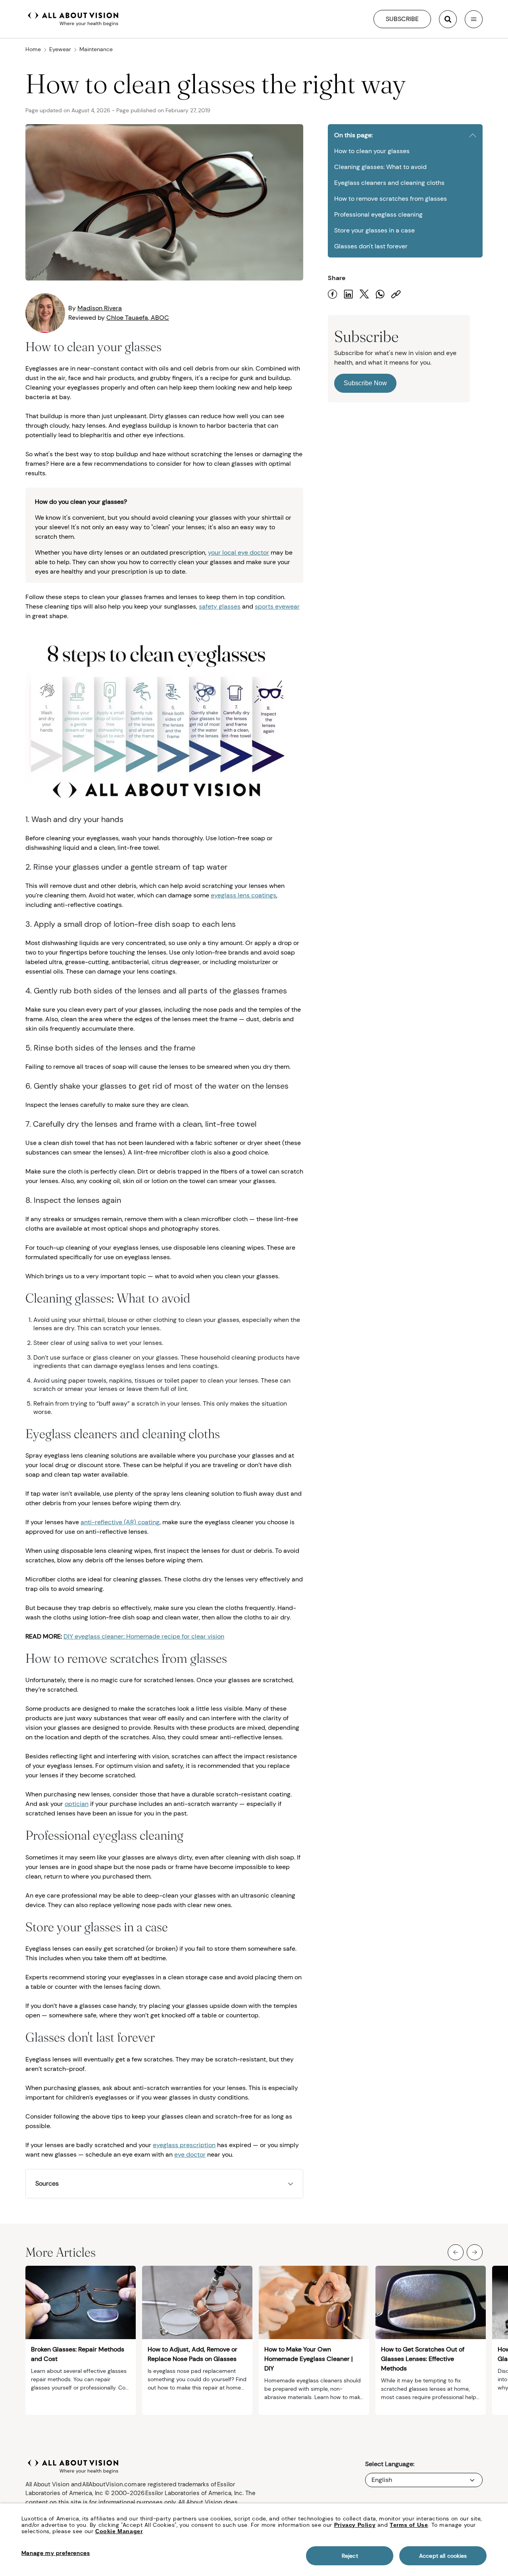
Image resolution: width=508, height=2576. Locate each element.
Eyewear (60, 49)
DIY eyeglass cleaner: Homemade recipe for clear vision (144, 1636)
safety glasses (220, 606)
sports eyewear (277, 606)
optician (77, 1804)
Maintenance (96, 49)
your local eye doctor (239, 552)
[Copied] (396, 294)
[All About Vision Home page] (73, 18)
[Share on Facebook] (333, 294)
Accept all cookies (443, 2556)
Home (33, 49)
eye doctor (190, 2154)
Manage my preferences (56, 2553)
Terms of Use (409, 2525)
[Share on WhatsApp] (380, 294)
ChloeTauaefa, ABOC (138, 318)
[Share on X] (364, 294)
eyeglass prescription (184, 2145)
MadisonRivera (100, 308)
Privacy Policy (355, 2525)
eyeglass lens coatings (243, 895)
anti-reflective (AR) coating (120, 1522)
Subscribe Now (365, 383)
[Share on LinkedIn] (348, 294)
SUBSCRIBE (402, 19)
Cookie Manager (119, 2531)
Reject (350, 2556)
